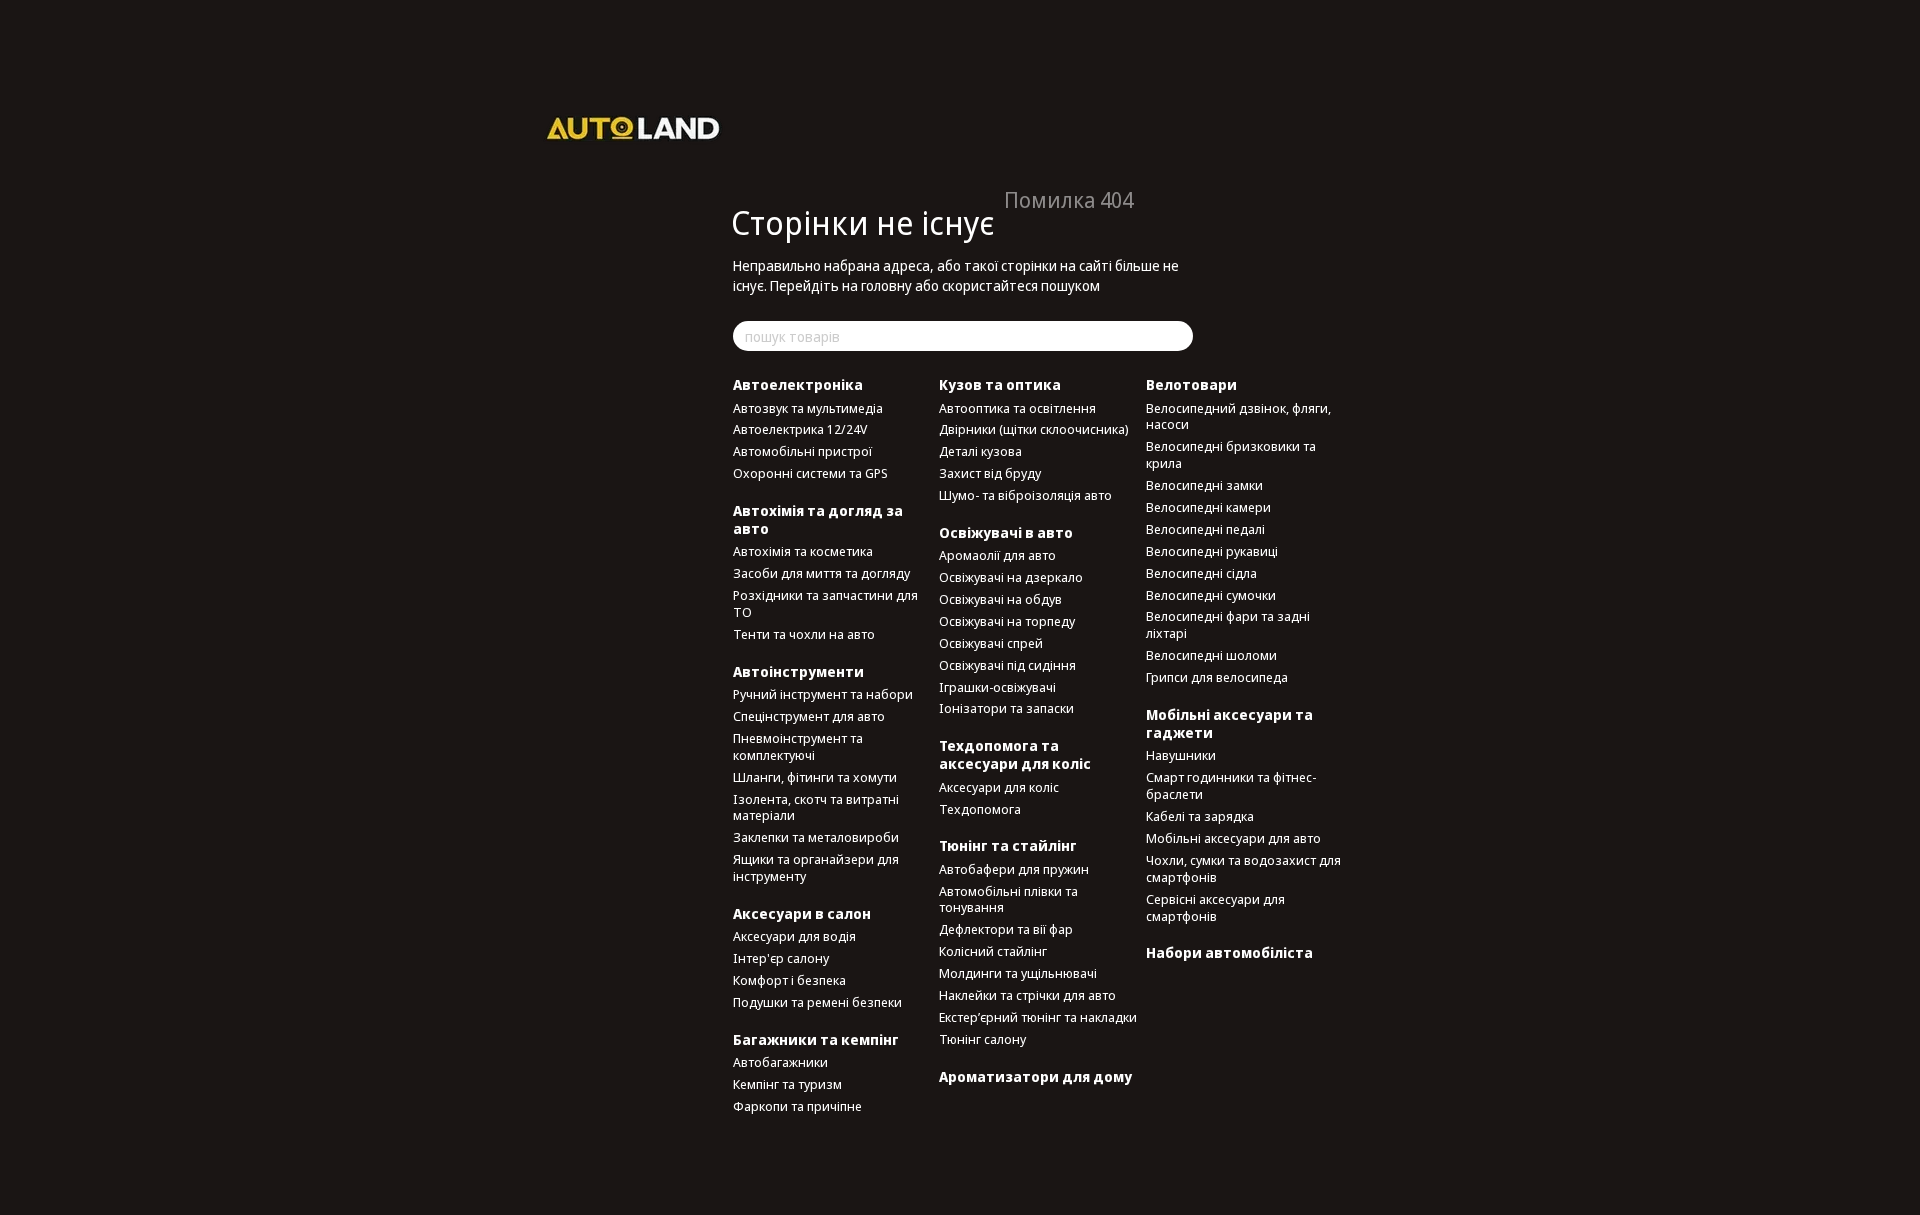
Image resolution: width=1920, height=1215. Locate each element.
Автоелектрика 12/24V (800, 429)
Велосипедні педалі (1205, 529)
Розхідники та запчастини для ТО (825, 603)
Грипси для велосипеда (1217, 677)
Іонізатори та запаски (1006, 708)
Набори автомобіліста (1229, 952)
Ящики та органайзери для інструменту (816, 867)
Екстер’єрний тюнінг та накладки (1038, 1017)
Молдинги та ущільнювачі (1018, 973)
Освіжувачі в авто (1006, 532)
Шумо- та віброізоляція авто (1025, 495)
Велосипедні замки (1204, 485)
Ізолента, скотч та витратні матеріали (816, 807)
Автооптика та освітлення (1017, 408)
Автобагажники (780, 1062)
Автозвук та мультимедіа (808, 408)
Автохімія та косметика (803, 551)
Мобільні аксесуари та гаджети (1229, 723)
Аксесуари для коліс (999, 787)
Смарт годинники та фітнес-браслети (1231, 785)
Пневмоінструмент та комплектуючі (798, 746)
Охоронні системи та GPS (810, 473)
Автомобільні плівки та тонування (1008, 899)
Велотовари (1191, 384)
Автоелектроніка (798, 384)
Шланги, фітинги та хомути (815, 777)
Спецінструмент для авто (809, 716)
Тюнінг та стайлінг (1008, 845)
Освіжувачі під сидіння (1007, 665)
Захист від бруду (990, 473)
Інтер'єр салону (781, 958)
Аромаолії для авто (997, 555)
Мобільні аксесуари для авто (1233, 838)
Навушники (1181, 755)
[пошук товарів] (1177, 336)
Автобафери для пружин (1014, 869)
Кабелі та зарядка (1200, 816)
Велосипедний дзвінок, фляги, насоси (1238, 416)
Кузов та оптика (1000, 384)
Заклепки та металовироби (816, 837)
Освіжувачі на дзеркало (1011, 577)
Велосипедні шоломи (1211, 655)
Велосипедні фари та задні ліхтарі (1228, 624)
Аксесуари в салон (802, 913)
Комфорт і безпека (789, 980)
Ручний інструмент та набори (823, 694)
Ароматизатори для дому (1035, 1076)
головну (886, 285)
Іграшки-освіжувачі (997, 687)
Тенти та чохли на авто (804, 634)
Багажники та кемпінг (816, 1039)
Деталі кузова (980, 451)
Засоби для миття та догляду (821, 573)
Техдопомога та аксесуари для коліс (1015, 754)
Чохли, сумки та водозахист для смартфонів (1243, 868)
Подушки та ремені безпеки (817, 1002)
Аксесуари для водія (794, 936)
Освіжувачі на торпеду (1007, 621)
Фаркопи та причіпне (797, 1106)
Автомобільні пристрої (802, 451)
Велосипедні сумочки (1211, 595)
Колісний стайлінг (993, 951)
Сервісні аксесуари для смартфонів (1215, 907)
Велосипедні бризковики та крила (1231, 454)
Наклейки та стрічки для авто (1027, 995)
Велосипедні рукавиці (1212, 551)
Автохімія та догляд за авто (818, 519)
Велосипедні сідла (1201, 573)
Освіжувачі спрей (991, 643)
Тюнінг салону (982, 1039)
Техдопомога (980, 809)
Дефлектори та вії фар (1006, 929)
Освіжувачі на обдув (1000, 599)
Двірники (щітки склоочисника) (1034, 429)
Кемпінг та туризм (787, 1084)
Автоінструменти (798, 671)
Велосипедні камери (1208, 507)
